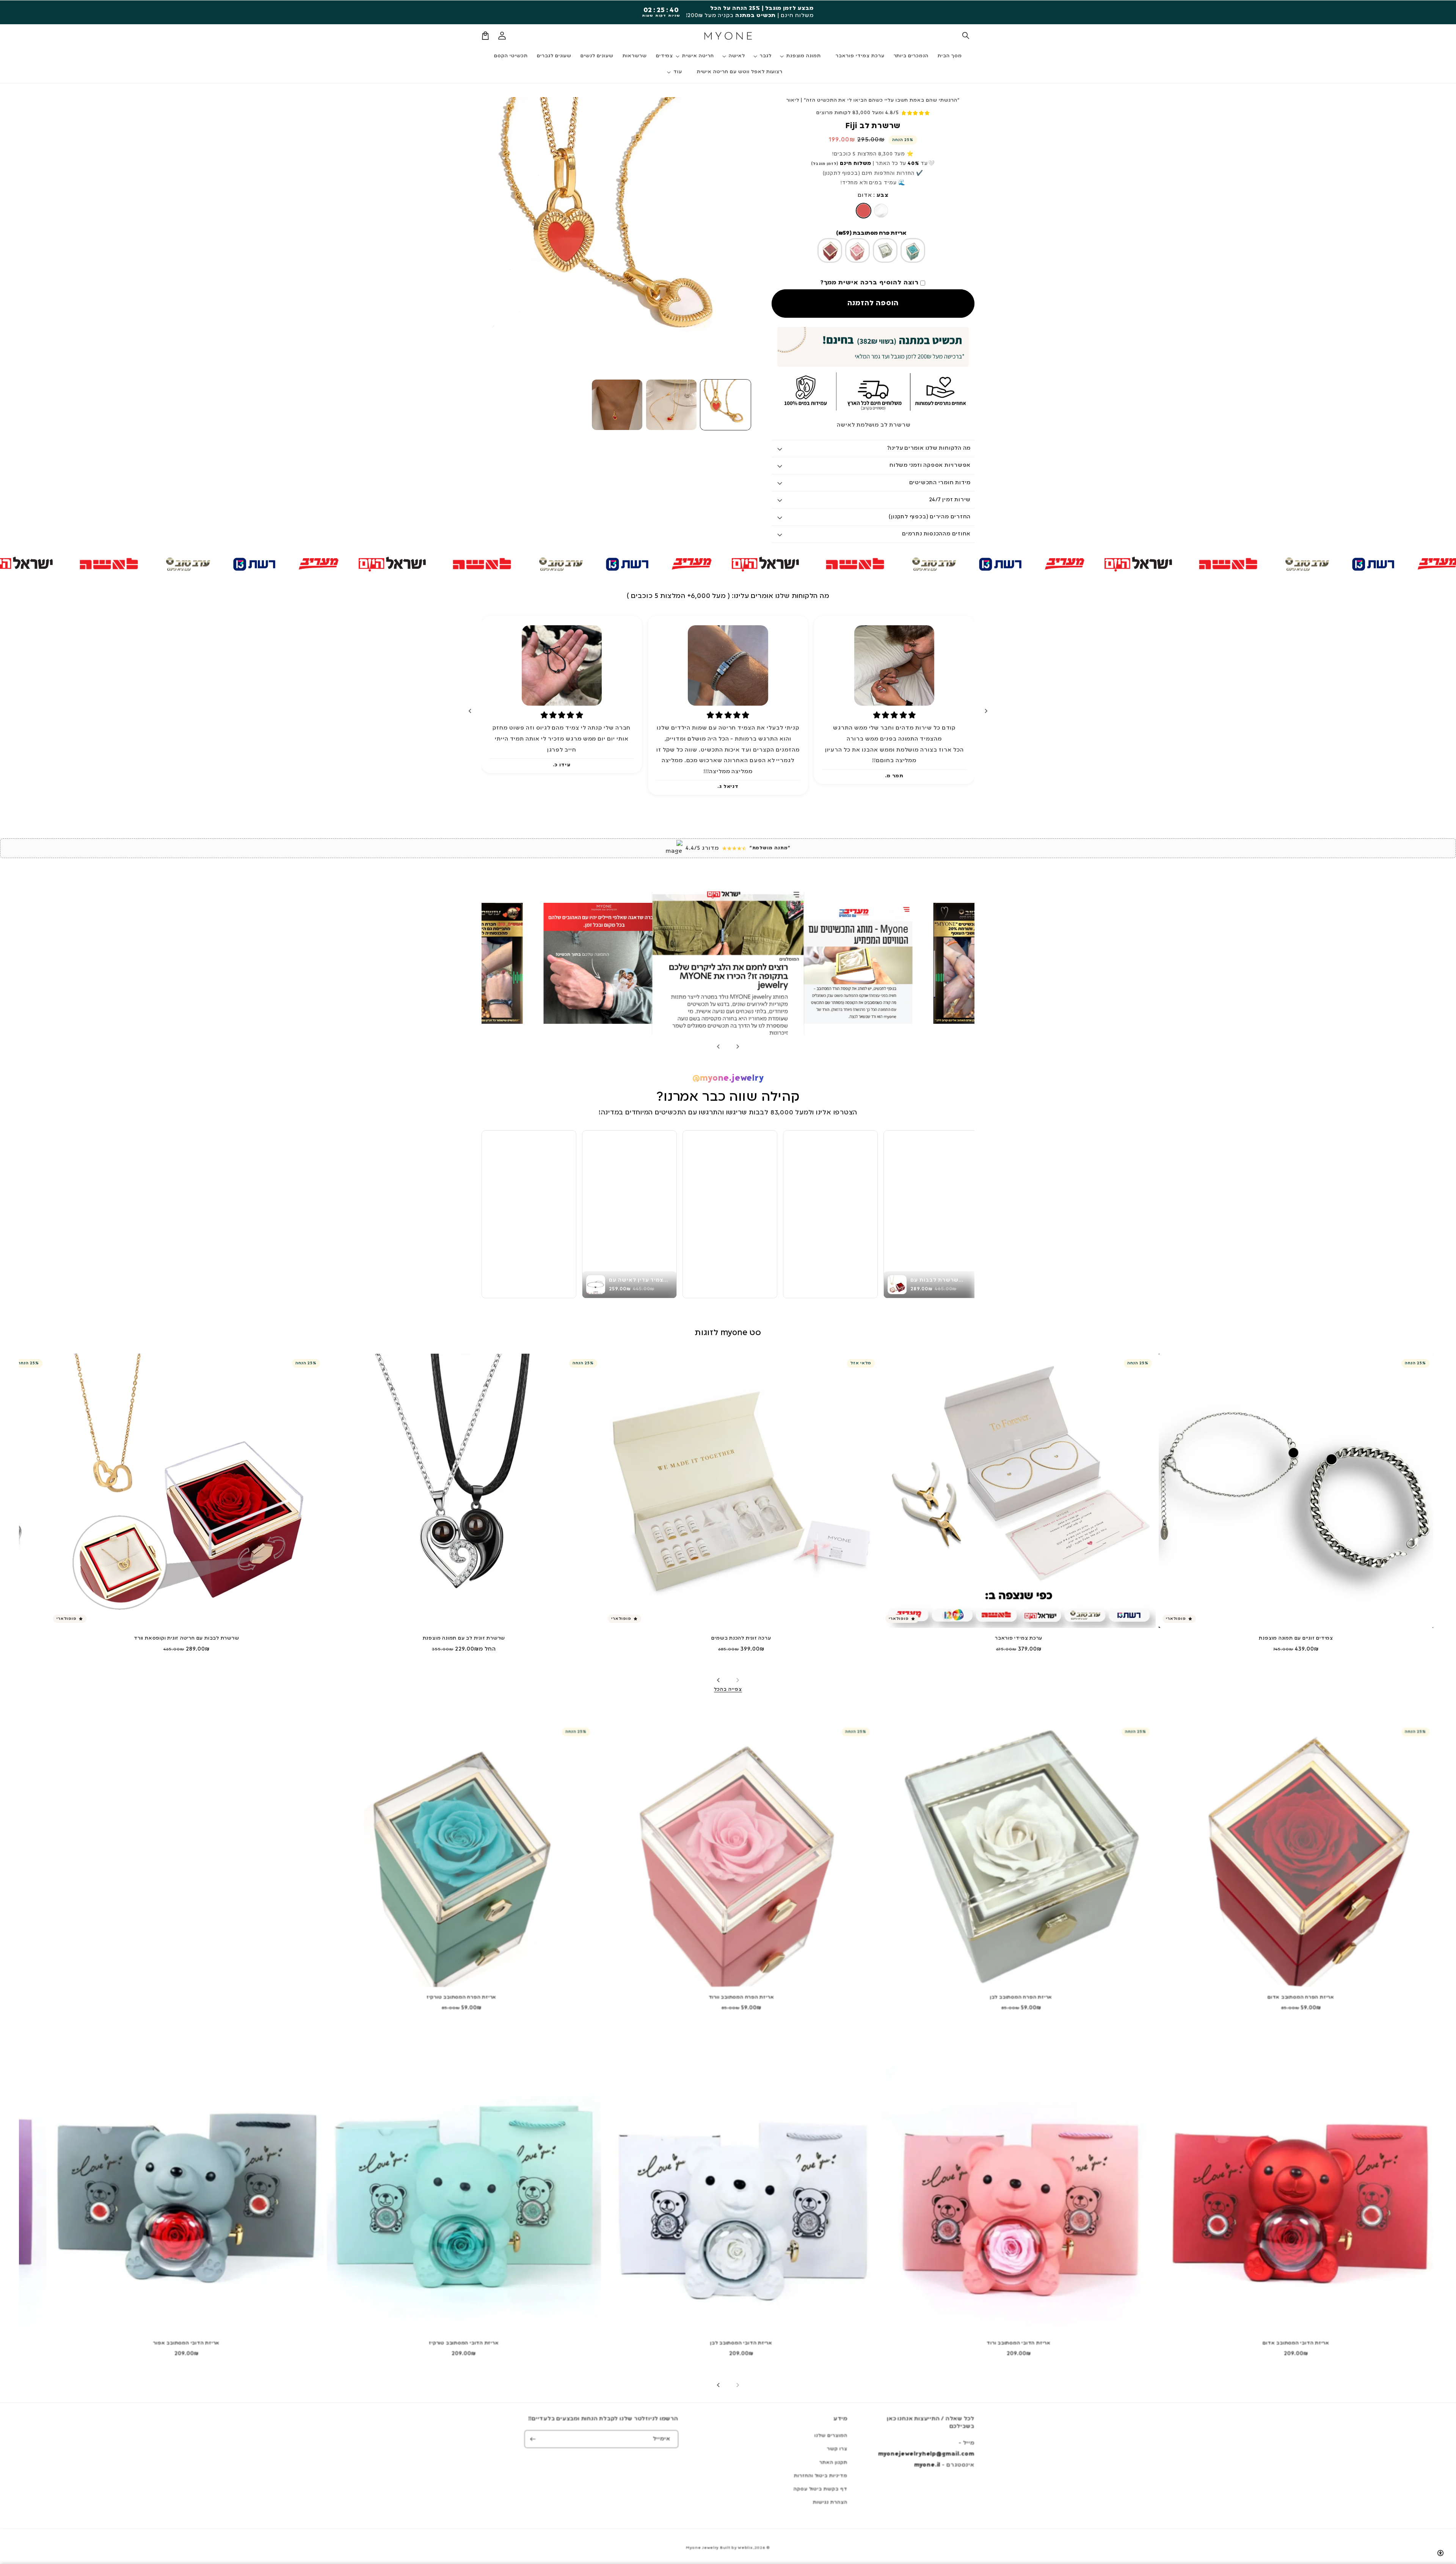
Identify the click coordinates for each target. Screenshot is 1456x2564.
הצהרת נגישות (830, 2503)
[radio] (864, 211)
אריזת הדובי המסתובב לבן (741, 2343)
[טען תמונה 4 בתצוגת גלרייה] (671, 405)
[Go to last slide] (986, 711)
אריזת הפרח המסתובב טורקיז (462, 1998)
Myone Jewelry (702, 2548)
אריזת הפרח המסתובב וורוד (741, 1998)
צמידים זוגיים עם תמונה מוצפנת (1296, 1638)
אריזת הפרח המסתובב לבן (1021, 1998)
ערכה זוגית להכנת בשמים (741, 1638)
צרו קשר (837, 2449)
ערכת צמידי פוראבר (1019, 1638)
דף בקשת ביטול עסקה (821, 2489)
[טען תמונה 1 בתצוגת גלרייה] (726, 405)
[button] (966, 36)
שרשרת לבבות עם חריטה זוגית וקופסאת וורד (186, 1638)
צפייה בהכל (728, 1690)
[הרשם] (533, 2439)
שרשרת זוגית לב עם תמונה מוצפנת (464, 1638)
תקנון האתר (833, 2463)
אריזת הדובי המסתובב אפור (186, 2343)
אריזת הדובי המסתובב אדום (1296, 2343)
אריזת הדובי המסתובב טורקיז (464, 2343)
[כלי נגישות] (1440, 2553)
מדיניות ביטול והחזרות (821, 2476)
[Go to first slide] (719, 1047)
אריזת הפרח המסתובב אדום (1301, 1998)
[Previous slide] (737, 1047)
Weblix (745, 2548)
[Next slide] (470, 711)
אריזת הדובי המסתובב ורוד (1019, 2343)
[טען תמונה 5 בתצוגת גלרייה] (617, 405)
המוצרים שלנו (831, 2436)
